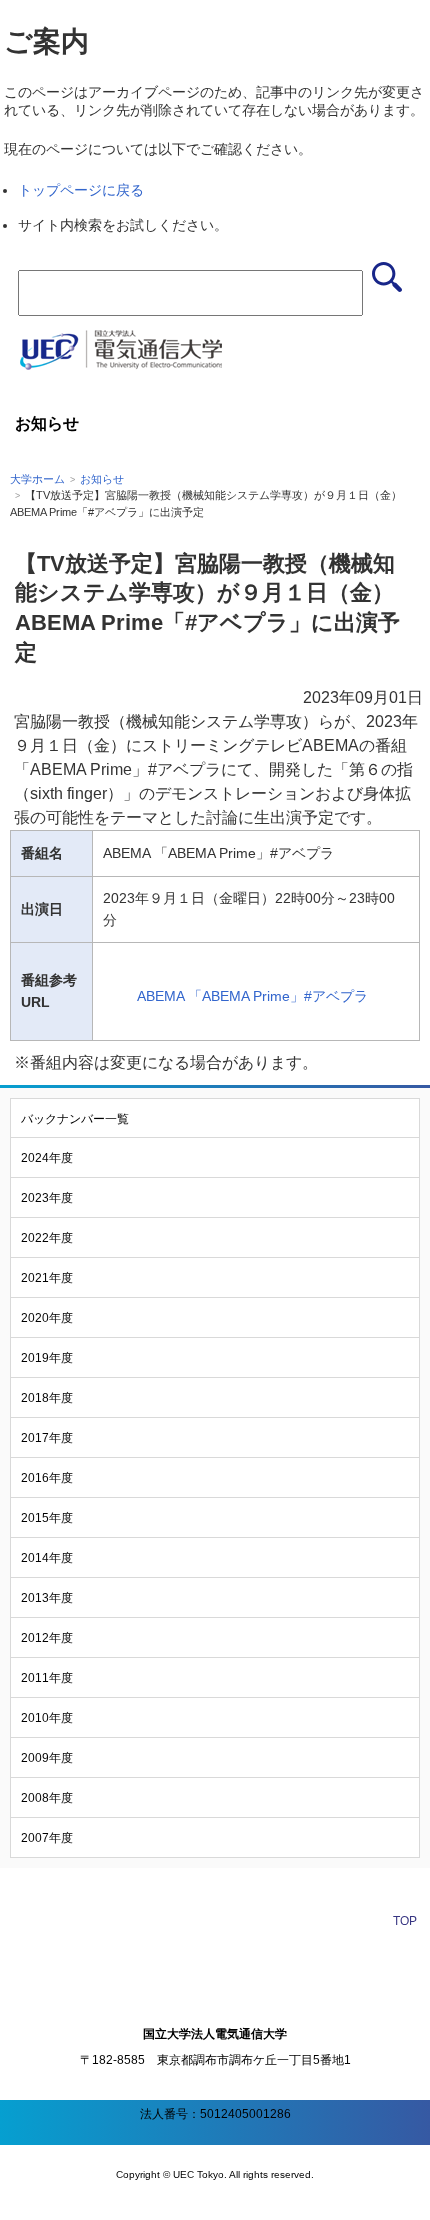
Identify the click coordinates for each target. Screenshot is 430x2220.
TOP (405, 1921)
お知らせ (102, 479)
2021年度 (47, 1278)
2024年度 (47, 1158)
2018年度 (47, 1398)
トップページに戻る (81, 190)
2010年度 (47, 1718)
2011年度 (47, 1678)
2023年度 (47, 1198)
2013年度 (47, 1598)
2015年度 (47, 1518)
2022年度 (47, 1238)
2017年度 (47, 1438)
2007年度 (47, 1838)
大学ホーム (37, 479)
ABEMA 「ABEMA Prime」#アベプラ (252, 996)
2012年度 (47, 1638)
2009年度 (47, 1758)
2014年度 (47, 1558)
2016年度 (47, 1478)
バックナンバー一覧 (75, 1119)
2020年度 (47, 1318)
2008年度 (47, 1798)
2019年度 (47, 1358)
